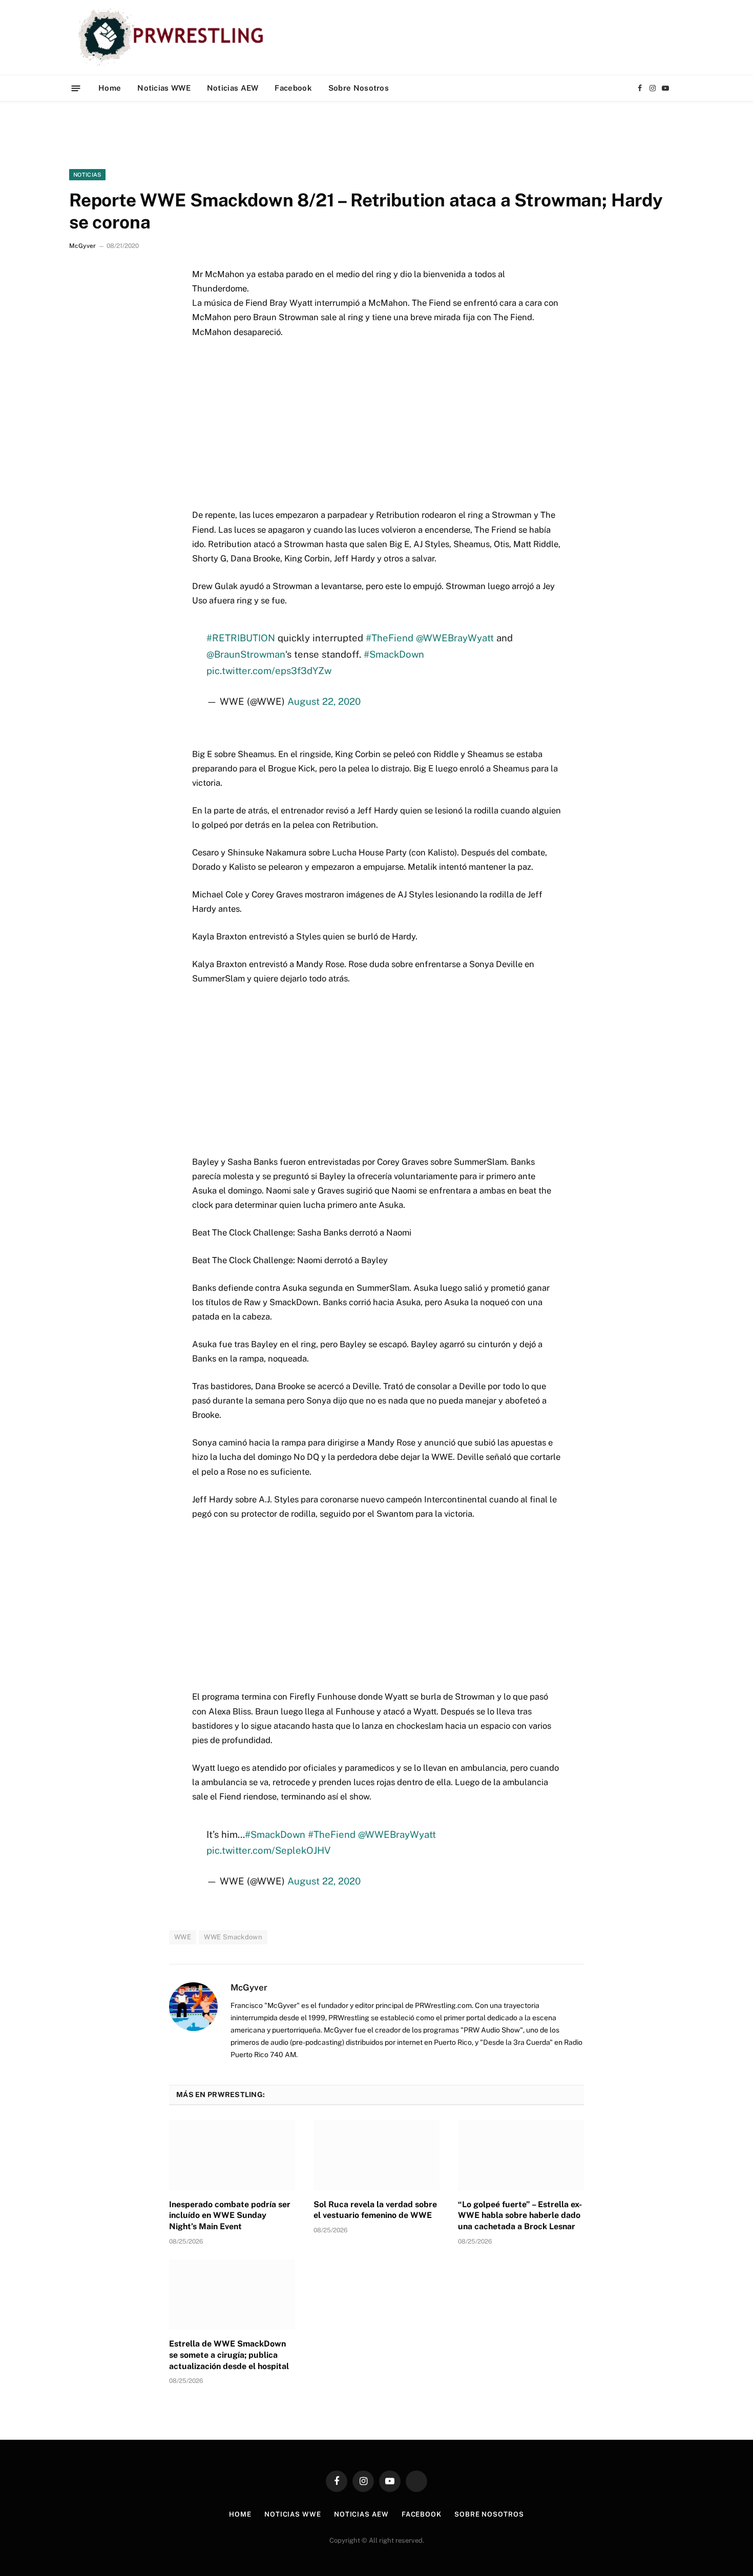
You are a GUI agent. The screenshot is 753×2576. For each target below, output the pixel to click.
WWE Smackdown (233, 1937)
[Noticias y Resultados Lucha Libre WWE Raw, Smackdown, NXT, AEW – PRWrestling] (173, 37)
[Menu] (76, 88)
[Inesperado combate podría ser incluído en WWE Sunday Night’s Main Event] (232, 2155)
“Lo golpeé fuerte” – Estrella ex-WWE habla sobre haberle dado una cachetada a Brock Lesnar (520, 2216)
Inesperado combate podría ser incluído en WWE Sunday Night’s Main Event (230, 2216)
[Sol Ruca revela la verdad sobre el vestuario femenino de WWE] (376, 2155)
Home (110, 88)
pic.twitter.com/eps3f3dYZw (269, 671)
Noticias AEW (233, 88)
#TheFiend (390, 638)
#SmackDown (394, 654)
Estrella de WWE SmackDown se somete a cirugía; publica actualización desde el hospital (229, 2355)
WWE (183, 1937)
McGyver (82, 246)
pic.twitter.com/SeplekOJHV (269, 1850)
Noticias (87, 175)
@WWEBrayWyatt (455, 638)
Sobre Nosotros (359, 88)
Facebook (293, 88)
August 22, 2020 (324, 701)
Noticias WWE (164, 88)
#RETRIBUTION (241, 638)
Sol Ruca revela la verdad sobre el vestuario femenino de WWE (375, 2210)
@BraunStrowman (246, 654)
